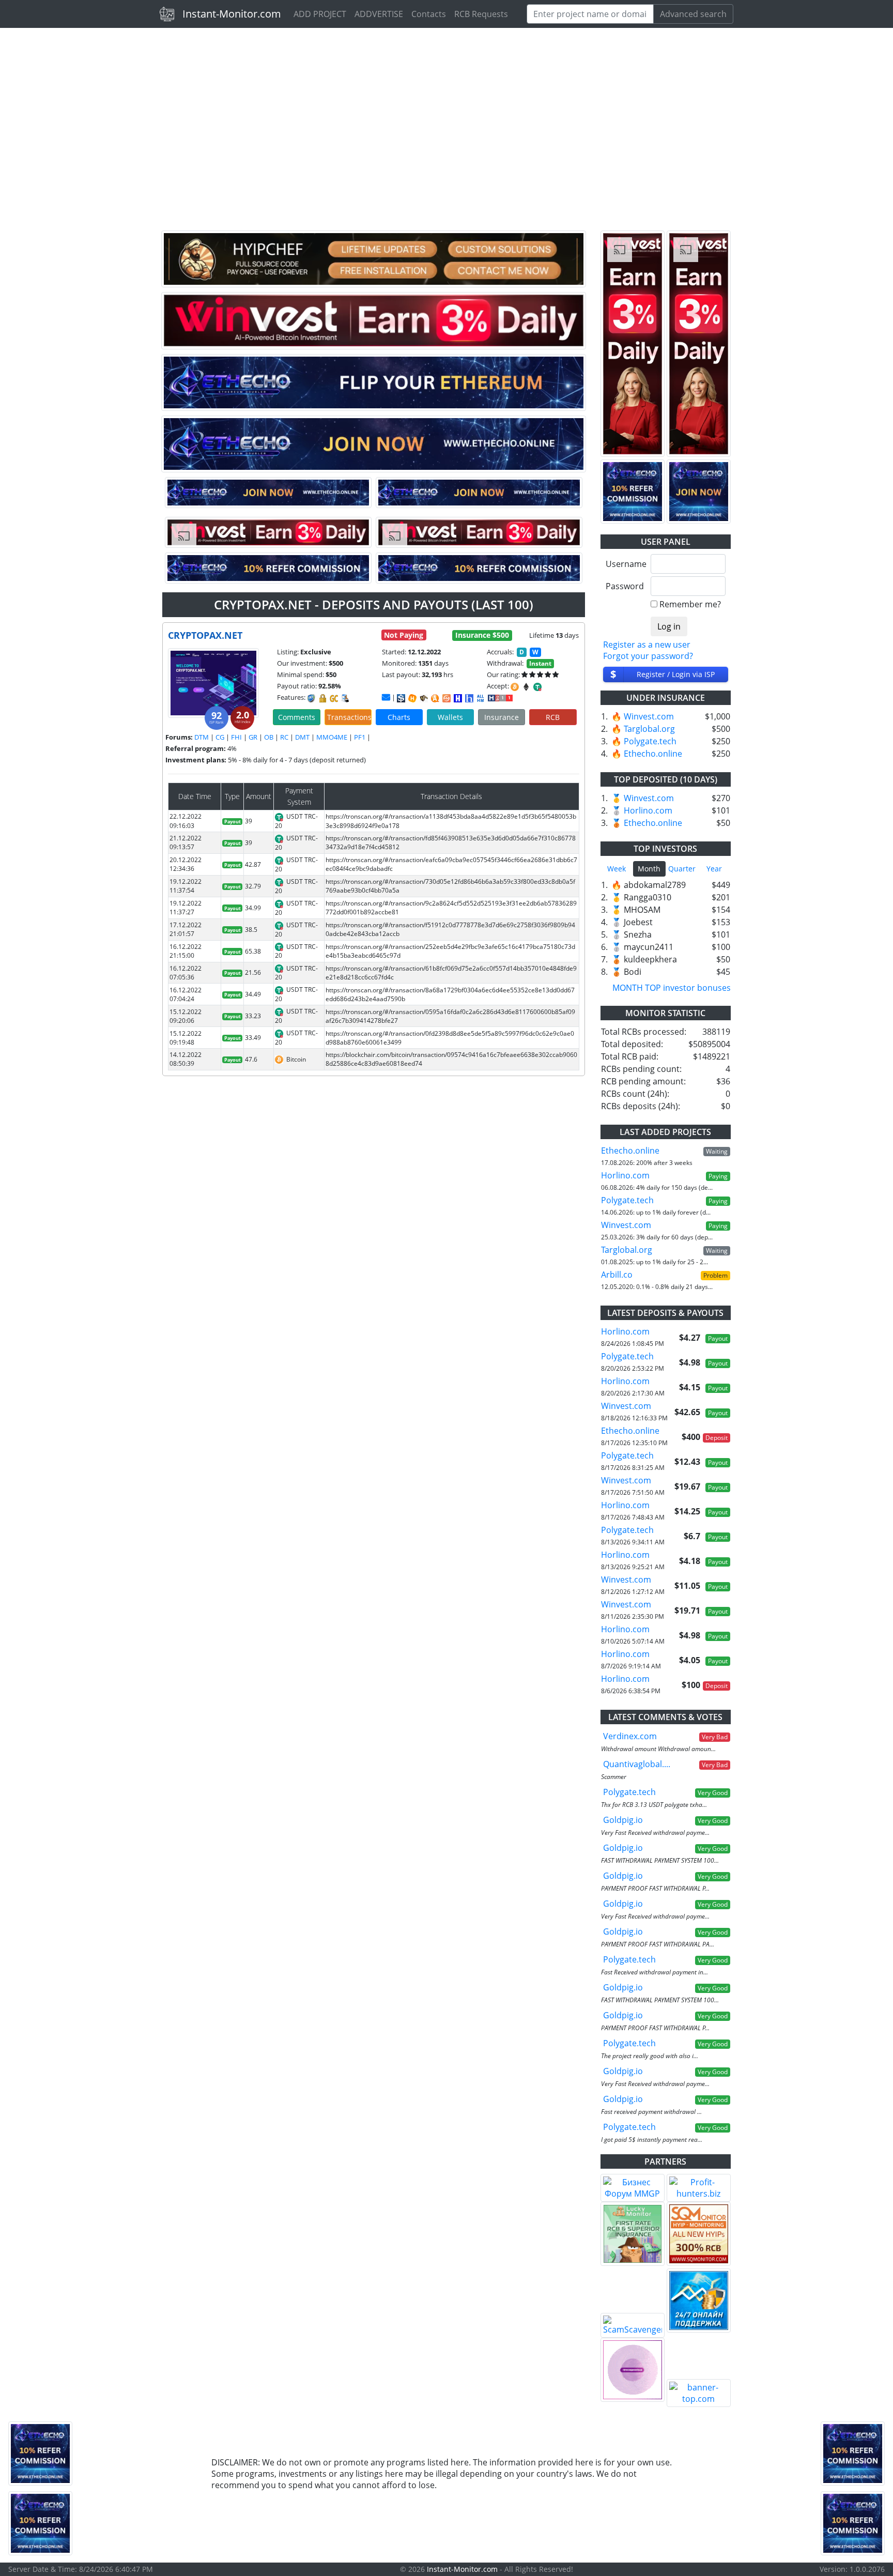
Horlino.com (648, 810)
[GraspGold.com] (699, 2301)
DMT (302, 737)
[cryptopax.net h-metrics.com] (412, 698)
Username (625, 564)
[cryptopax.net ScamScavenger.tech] (424, 698)
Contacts (429, 14)
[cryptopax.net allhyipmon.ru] (458, 698)
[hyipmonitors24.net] (446, 698)
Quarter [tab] (682, 869)
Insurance (502, 717)
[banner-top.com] (699, 2393)
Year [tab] (714, 869)
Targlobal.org (649, 729)
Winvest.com (649, 716)
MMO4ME (332, 737)
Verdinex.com (630, 1736)
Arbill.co (617, 1275)
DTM (202, 737)
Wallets (450, 717)
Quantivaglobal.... (637, 1764)
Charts (399, 717)
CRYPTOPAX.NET (205, 635)
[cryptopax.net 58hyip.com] (469, 698)
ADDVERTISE (379, 14)
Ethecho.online (653, 754)
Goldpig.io (623, 1820)
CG (220, 737)
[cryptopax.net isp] (401, 698)
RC (284, 737)
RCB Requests (481, 14)
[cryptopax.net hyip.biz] (500, 697)
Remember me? (690, 604)
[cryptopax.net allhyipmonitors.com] (481, 698)
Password (625, 586)
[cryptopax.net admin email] (386, 697)
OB (269, 737)
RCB (553, 717)
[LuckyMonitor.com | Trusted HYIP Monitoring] (633, 2234)
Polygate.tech (650, 741)
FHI (236, 737)
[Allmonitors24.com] (435, 698)
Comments (297, 717)
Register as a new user (647, 645)
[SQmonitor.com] (699, 2234)
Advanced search (693, 14)
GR (253, 737)
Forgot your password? (648, 656)
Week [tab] (617, 869)
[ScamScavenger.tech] (633, 2325)
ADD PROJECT (320, 14)
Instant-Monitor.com (232, 14)
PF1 (360, 737)
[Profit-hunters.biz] (699, 2188)
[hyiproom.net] (633, 2370)
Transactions (349, 717)
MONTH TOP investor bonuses (672, 988)
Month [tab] (649, 869)
